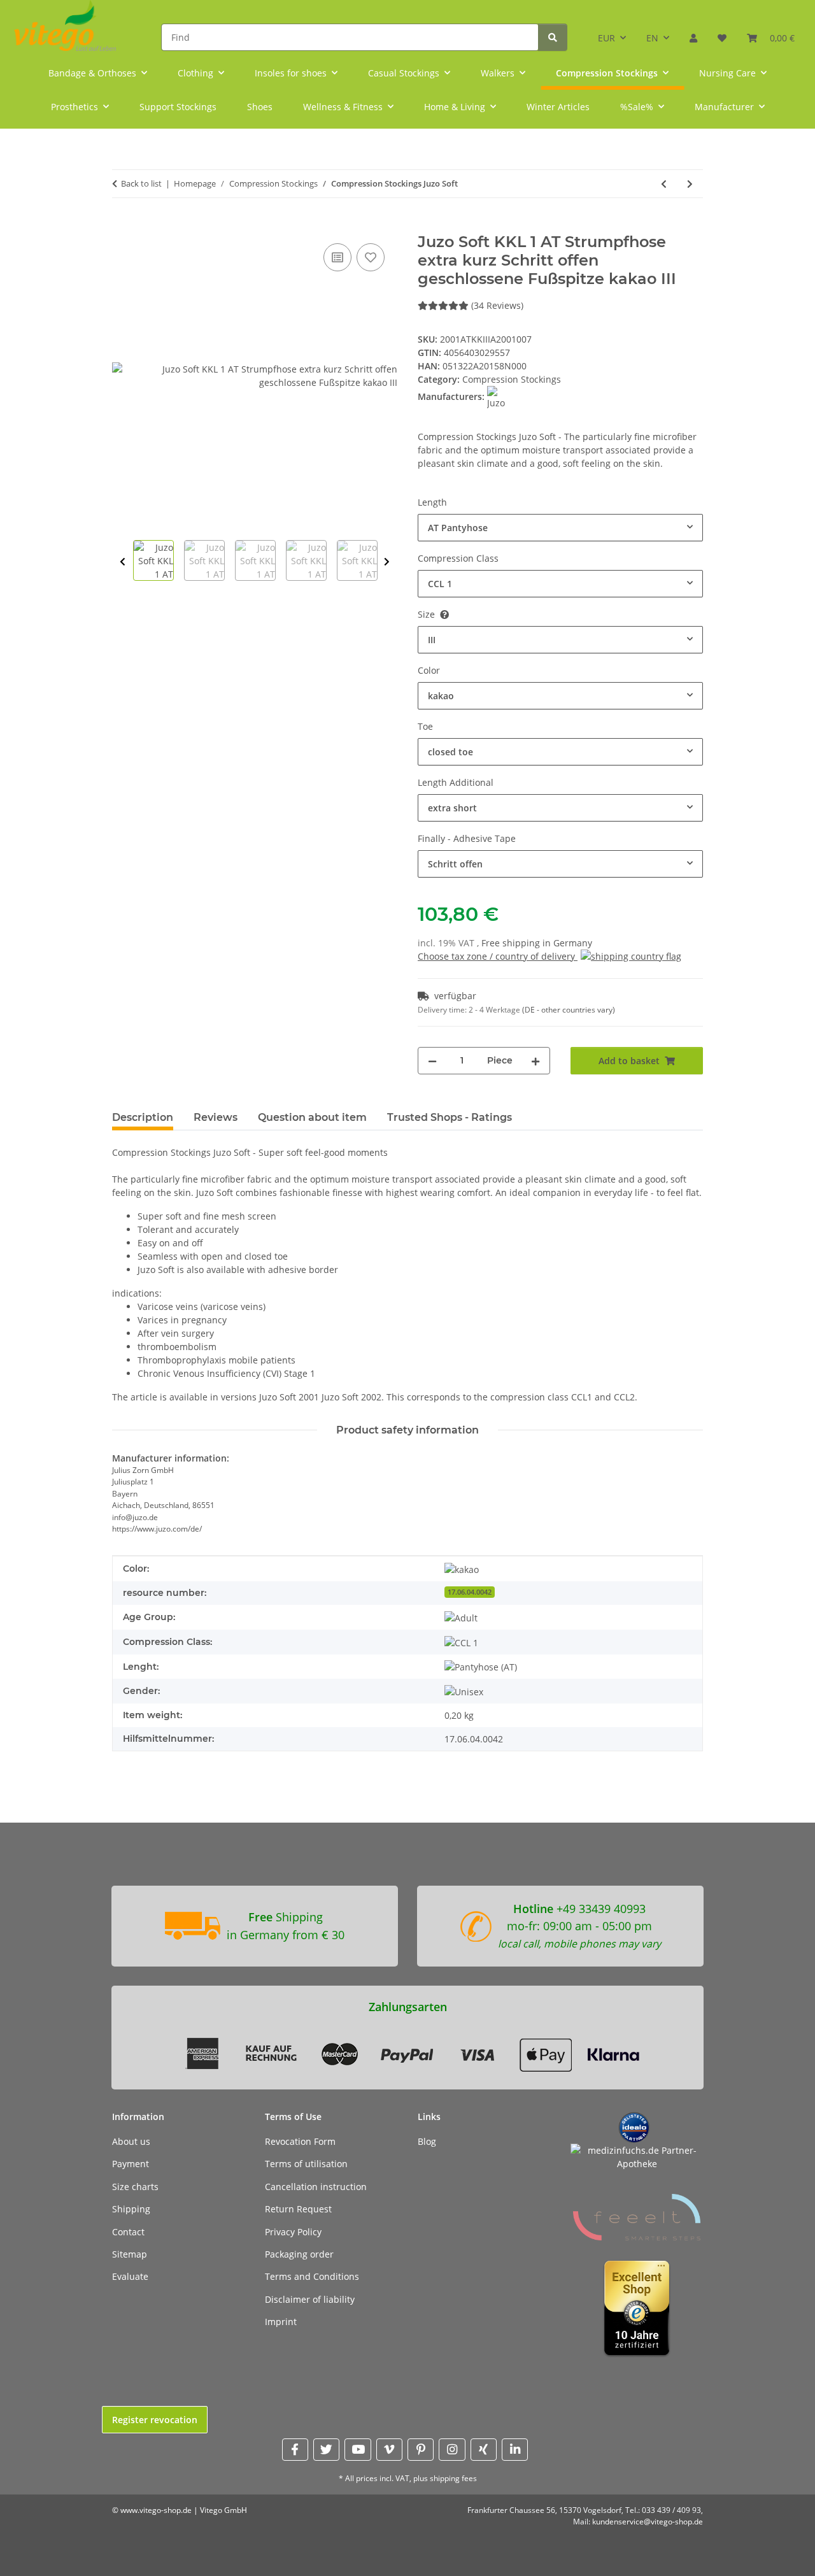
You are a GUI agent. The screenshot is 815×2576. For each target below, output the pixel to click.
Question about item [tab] (312, 1117)
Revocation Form (300, 2141)
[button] (693, 33)
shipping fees (453, 2478)
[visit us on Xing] (484, 2450)
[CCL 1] (461, 1642)
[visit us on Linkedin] (515, 2450)
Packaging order (299, 2254)
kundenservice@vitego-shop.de (648, 2522)
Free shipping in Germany (537, 943)
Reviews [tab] (216, 1117)
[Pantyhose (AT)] (481, 1667)
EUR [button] (606, 38)
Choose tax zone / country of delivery (498, 956)
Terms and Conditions (312, 2276)
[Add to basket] (122, 226)
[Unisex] (464, 1691)
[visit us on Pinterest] (421, 2450)
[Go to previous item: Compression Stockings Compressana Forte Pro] (664, 184)
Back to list (141, 183)
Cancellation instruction (316, 2187)
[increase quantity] (535, 1061)
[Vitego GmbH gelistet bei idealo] (634, 2127)
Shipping (131, 2209)
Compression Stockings (512, 379)
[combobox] (560, 528)
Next (387, 562)
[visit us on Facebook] (295, 2450)
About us (131, 2141)
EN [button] (652, 38)
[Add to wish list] (371, 257)
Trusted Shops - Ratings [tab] (450, 1117)
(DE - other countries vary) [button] (569, 1010)
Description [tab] (143, 1117)
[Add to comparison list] (337, 257)
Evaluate (130, 2276)
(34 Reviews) (497, 305)
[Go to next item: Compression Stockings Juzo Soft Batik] (690, 184)
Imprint (281, 2322)
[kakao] (462, 1569)
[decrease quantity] (432, 1061)
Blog (427, 2141)
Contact (128, 2232)
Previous (123, 562)
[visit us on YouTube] (358, 2450)
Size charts (135, 2187)
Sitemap (130, 2254)
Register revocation (155, 2420)
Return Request (298, 2209)
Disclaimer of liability (310, 2299)
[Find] (553, 37)
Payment (131, 2164)
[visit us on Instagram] (452, 2450)
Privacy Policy (293, 2232)
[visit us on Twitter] (326, 2450)
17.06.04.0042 (470, 1592)
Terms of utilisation (306, 2164)
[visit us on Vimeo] (389, 2450)
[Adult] (461, 1617)
